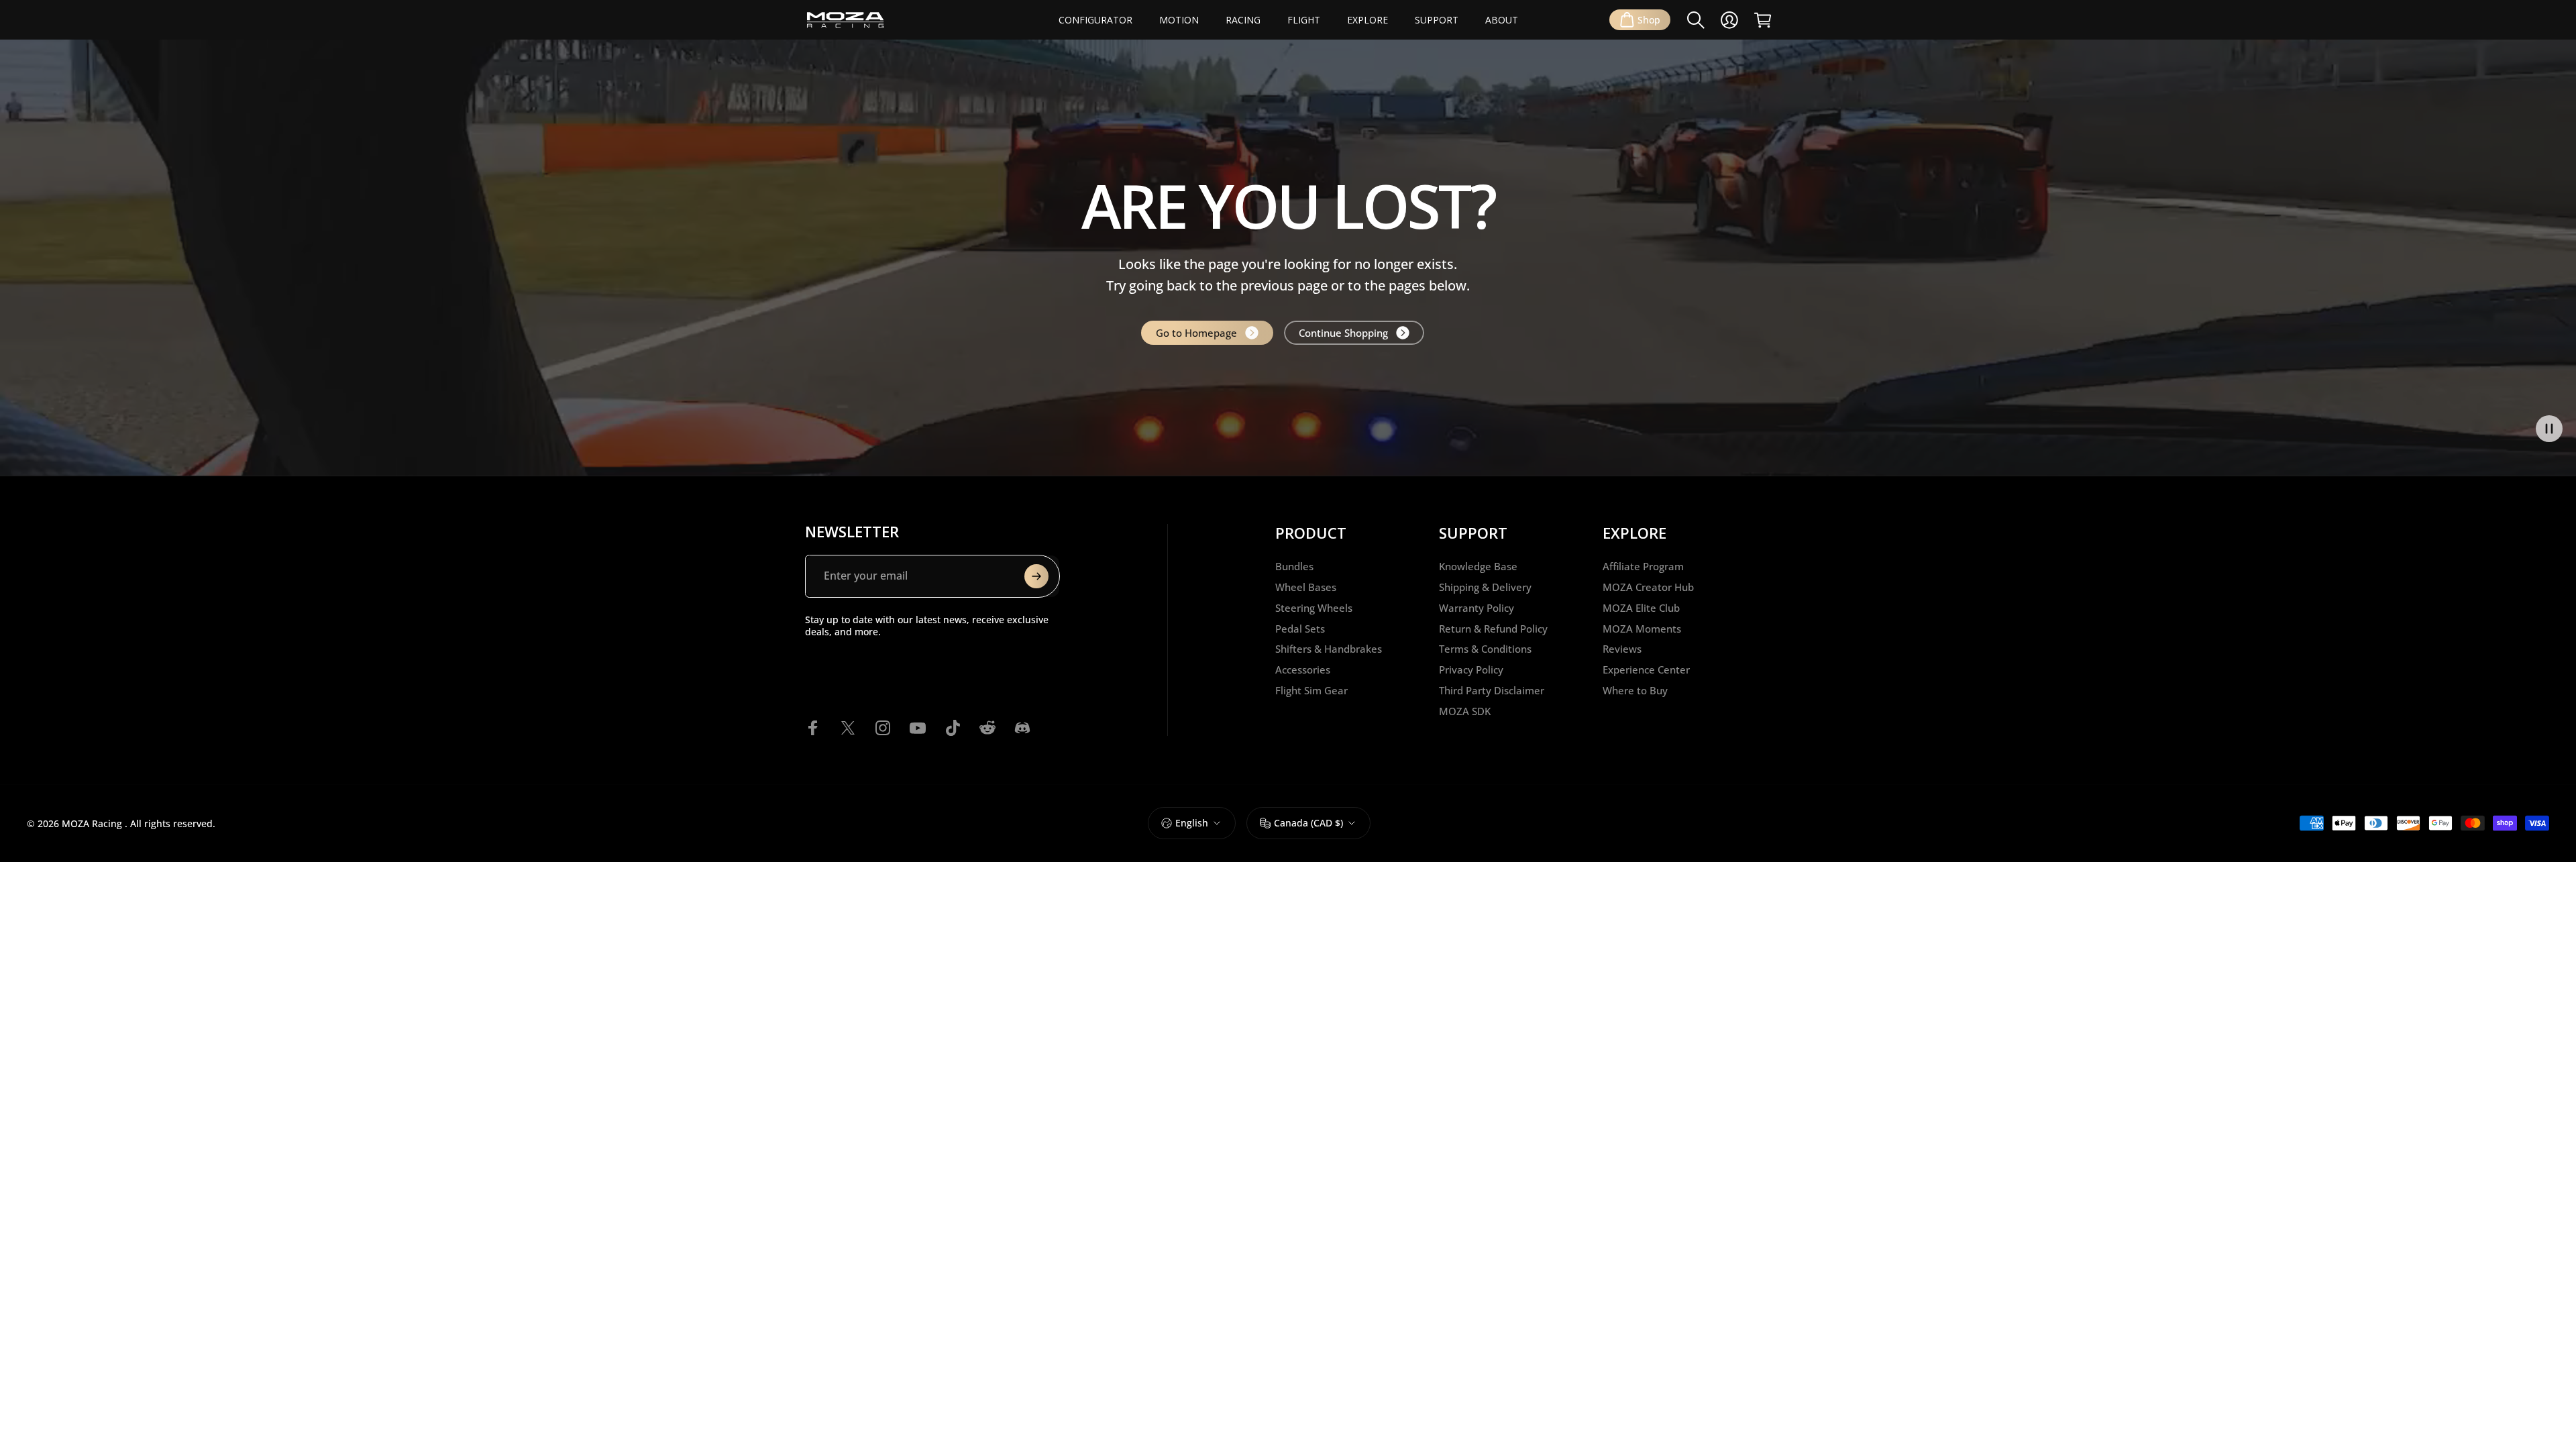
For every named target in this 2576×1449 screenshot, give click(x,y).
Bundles (1294, 567)
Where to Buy (1635, 691)
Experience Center (1646, 670)
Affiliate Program (1643, 567)
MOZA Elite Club (1641, 608)
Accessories (1303, 670)
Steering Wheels (1314, 608)
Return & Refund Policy (1493, 629)
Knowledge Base (1478, 567)
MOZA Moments (1642, 629)
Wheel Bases (1306, 587)
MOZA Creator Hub (1648, 587)
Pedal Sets (1300, 629)
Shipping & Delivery (1485, 587)
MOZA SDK (1465, 711)
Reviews (1622, 649)
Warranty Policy (1477, 608)
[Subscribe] (1036, 576)
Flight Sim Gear (1311, 691)
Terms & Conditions (1485, 649)
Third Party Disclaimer (1492, 691)
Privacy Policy (1471, 670)
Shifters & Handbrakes (1329, 649)
